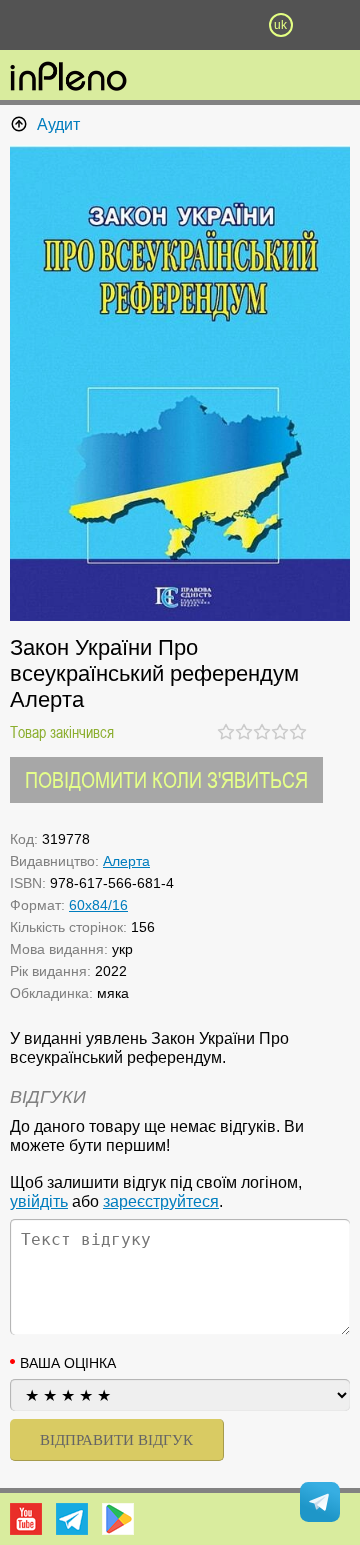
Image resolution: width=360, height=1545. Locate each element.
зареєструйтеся (161, 1201)
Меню (79, 25)
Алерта (126, 861)
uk (280, 25)
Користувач (180, 25)
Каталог (27, 25)
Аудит (58, 124)
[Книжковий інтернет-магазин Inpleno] (68, 78)
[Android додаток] (118, 1519)
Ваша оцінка (68, 1363)
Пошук (130, 25)
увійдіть (39, 1201)
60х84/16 (98, 905)
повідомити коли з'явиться (166, 779)
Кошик (230, 25)
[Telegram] (72, 1519)
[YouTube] (26, 1519)
